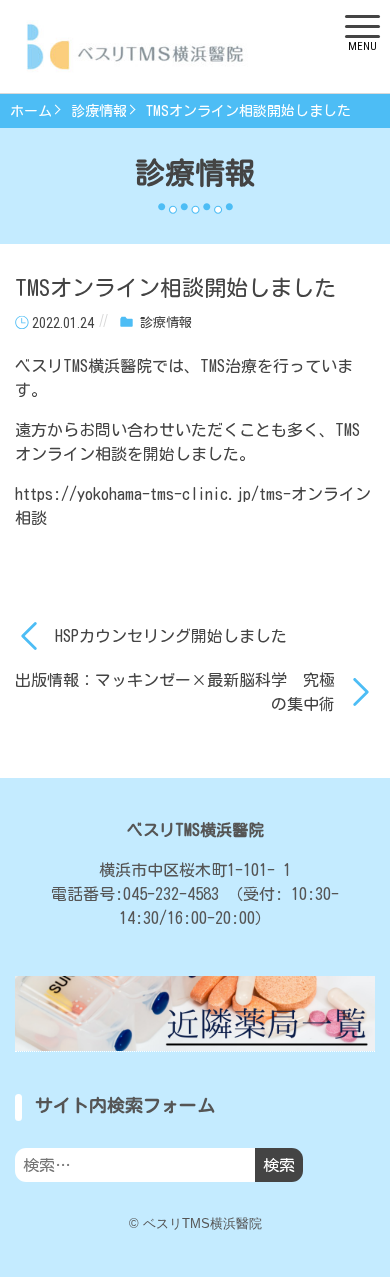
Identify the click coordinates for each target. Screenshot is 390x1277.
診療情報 (99, 111)
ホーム (31, 111)
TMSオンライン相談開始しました (248, 111)
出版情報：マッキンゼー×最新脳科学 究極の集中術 (175, 692)
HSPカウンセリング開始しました (171, 636)
